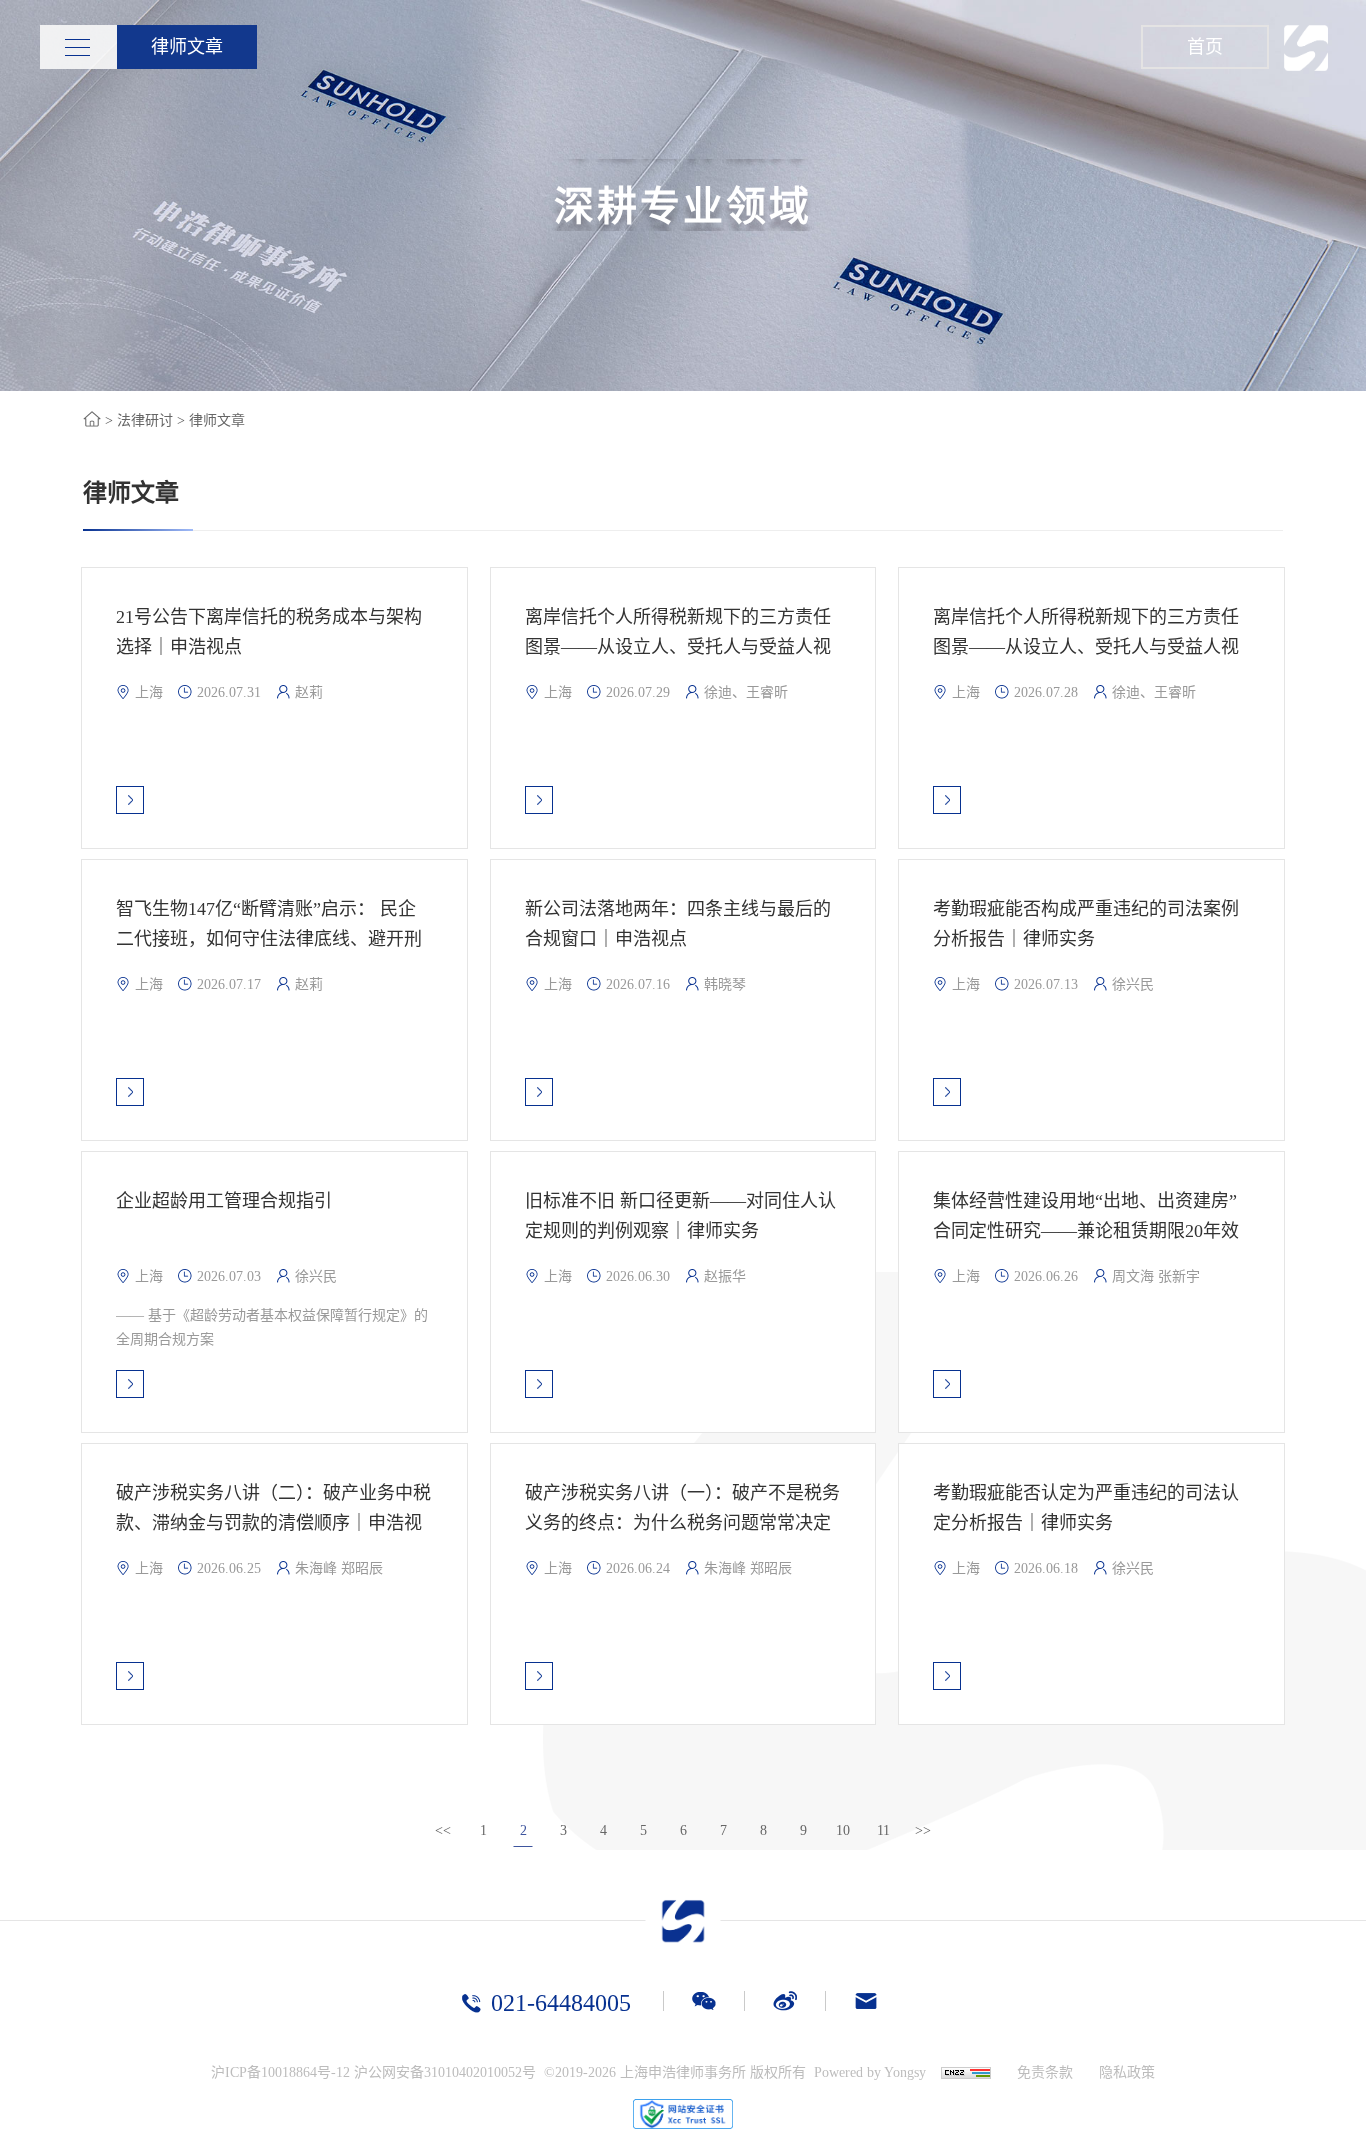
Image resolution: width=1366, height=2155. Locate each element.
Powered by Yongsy (870, 2072)
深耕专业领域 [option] (683, 194)
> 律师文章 (209, 420)
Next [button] (1356, 195)
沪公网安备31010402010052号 (445, 2072)
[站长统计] (958, 2072)
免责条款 (1045, 2072)
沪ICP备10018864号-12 (280, 2072)
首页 (1205, 47)
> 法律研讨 (137, 420)
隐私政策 (1127, 2072)
